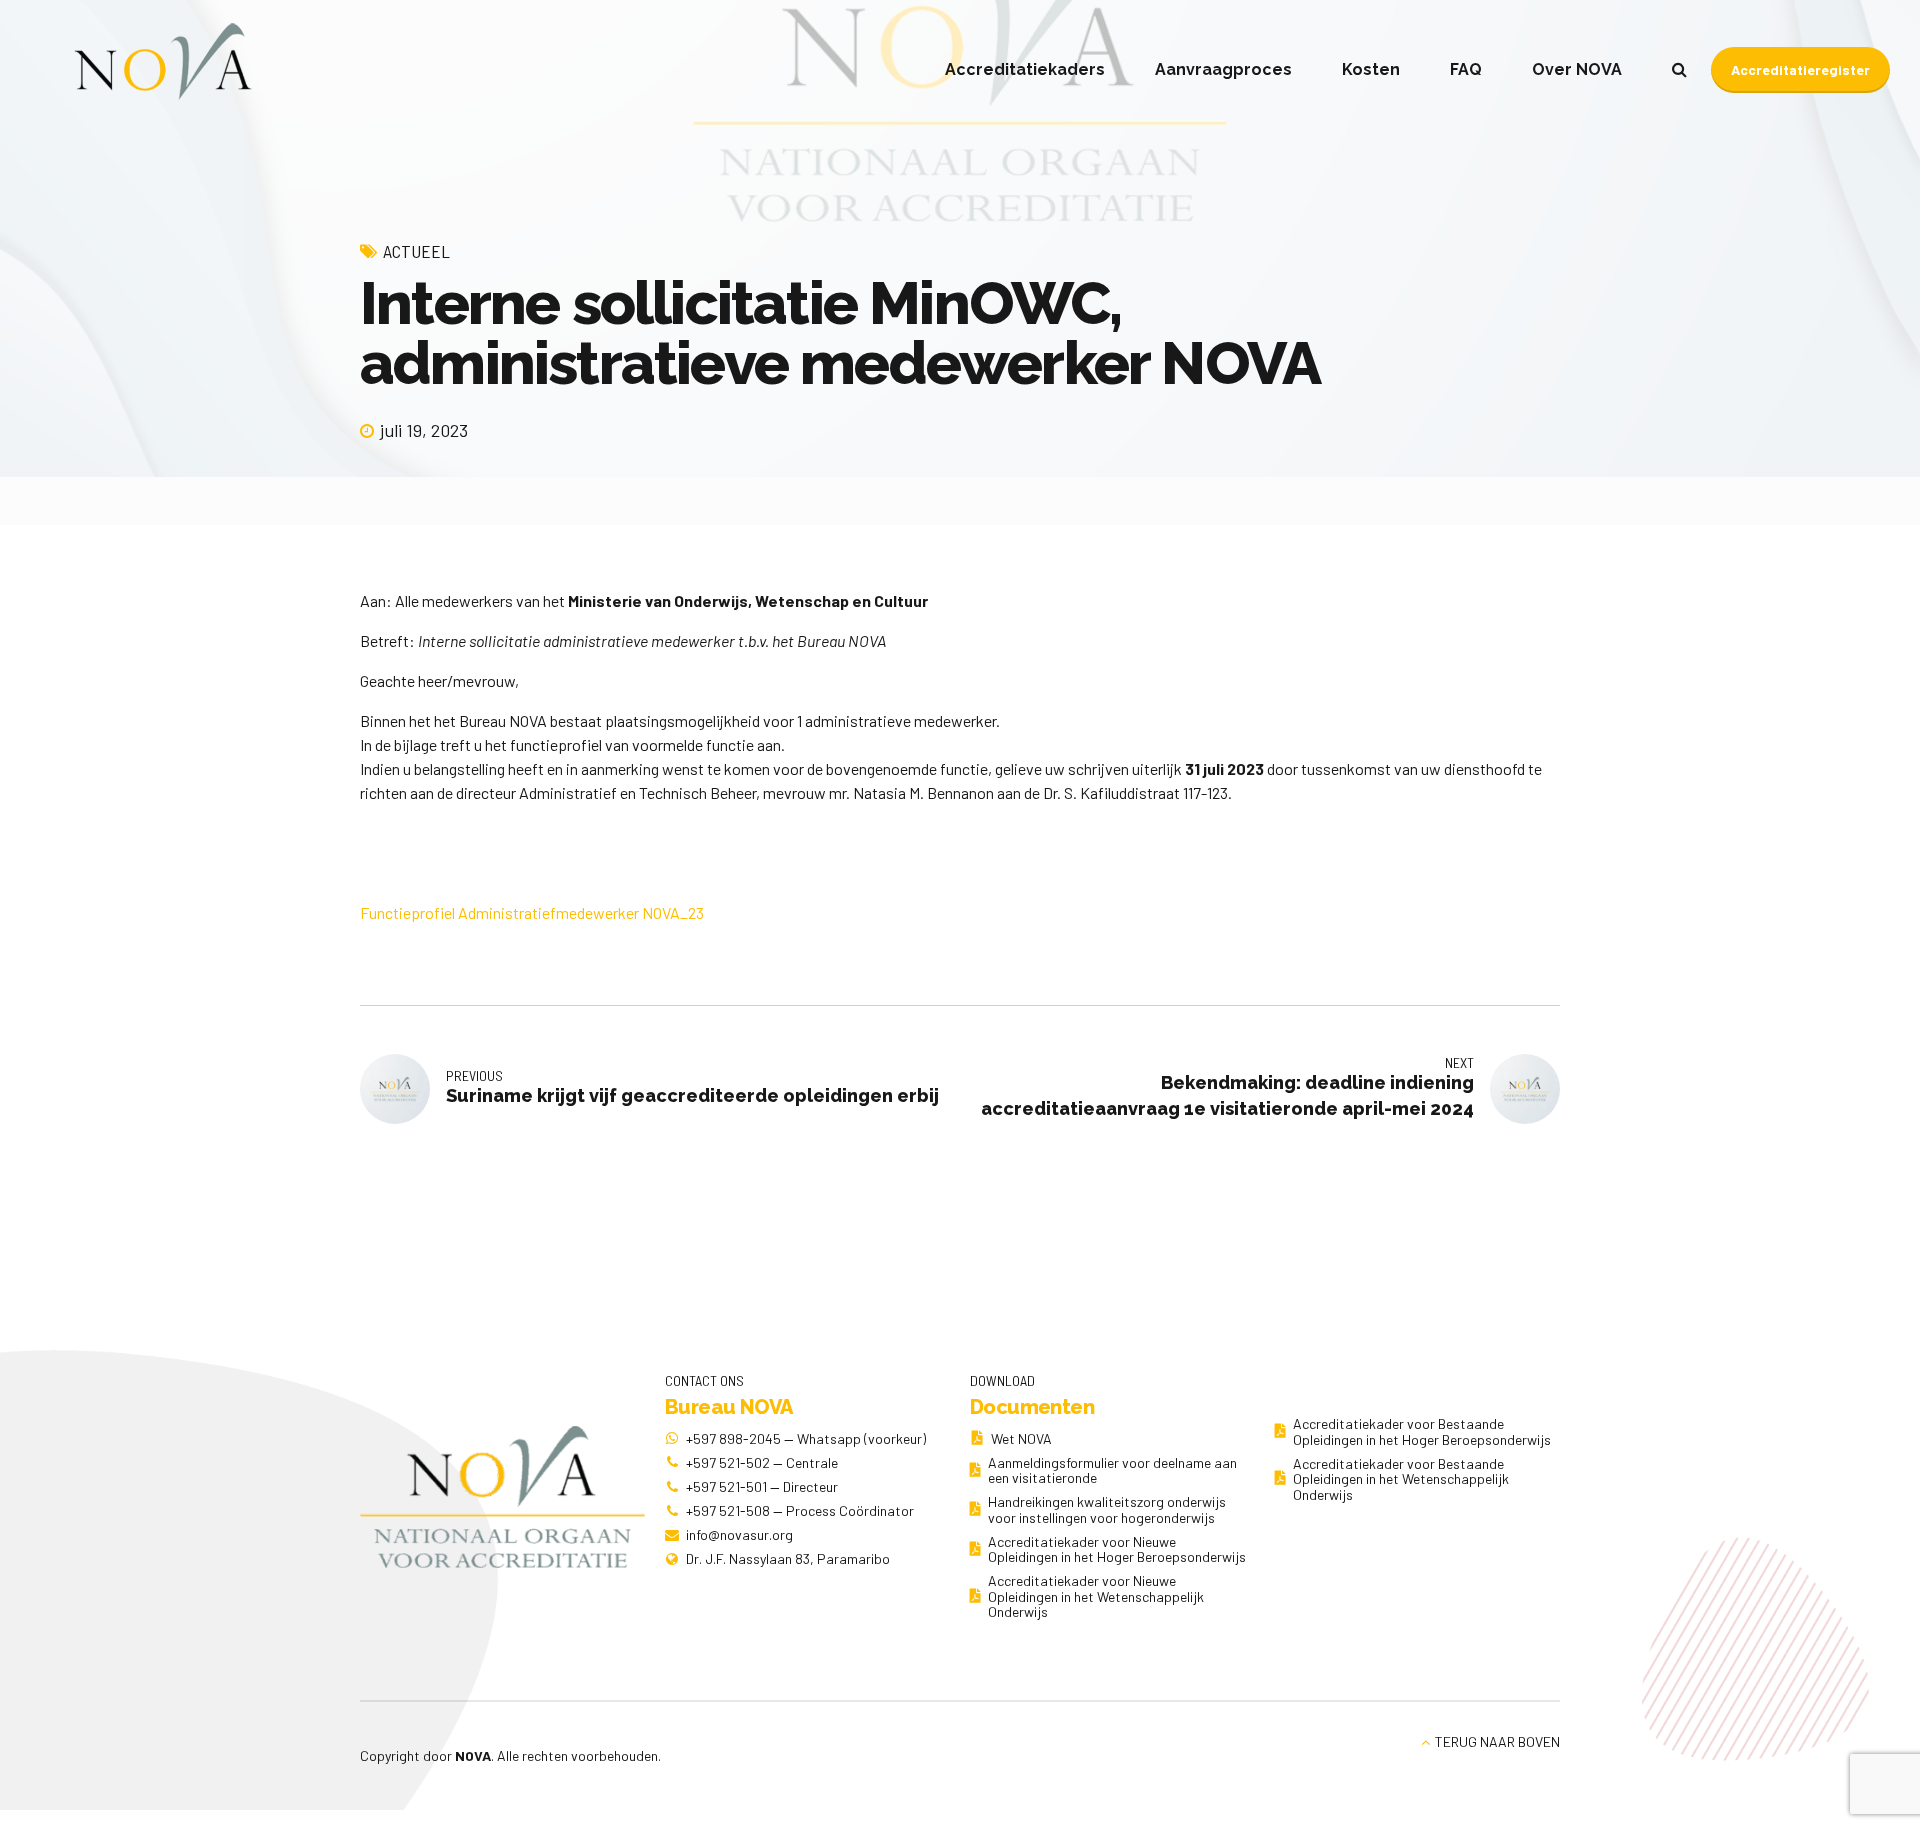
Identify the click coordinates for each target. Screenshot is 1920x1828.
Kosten (1371, 69)
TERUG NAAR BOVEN (1497, 1741)
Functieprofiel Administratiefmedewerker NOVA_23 (532, 912)
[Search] (1679, 69)
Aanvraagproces (1223, 69)
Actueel (416, 251)
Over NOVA (1577, 69)
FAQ (1466, 69)
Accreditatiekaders (1025, 69)
